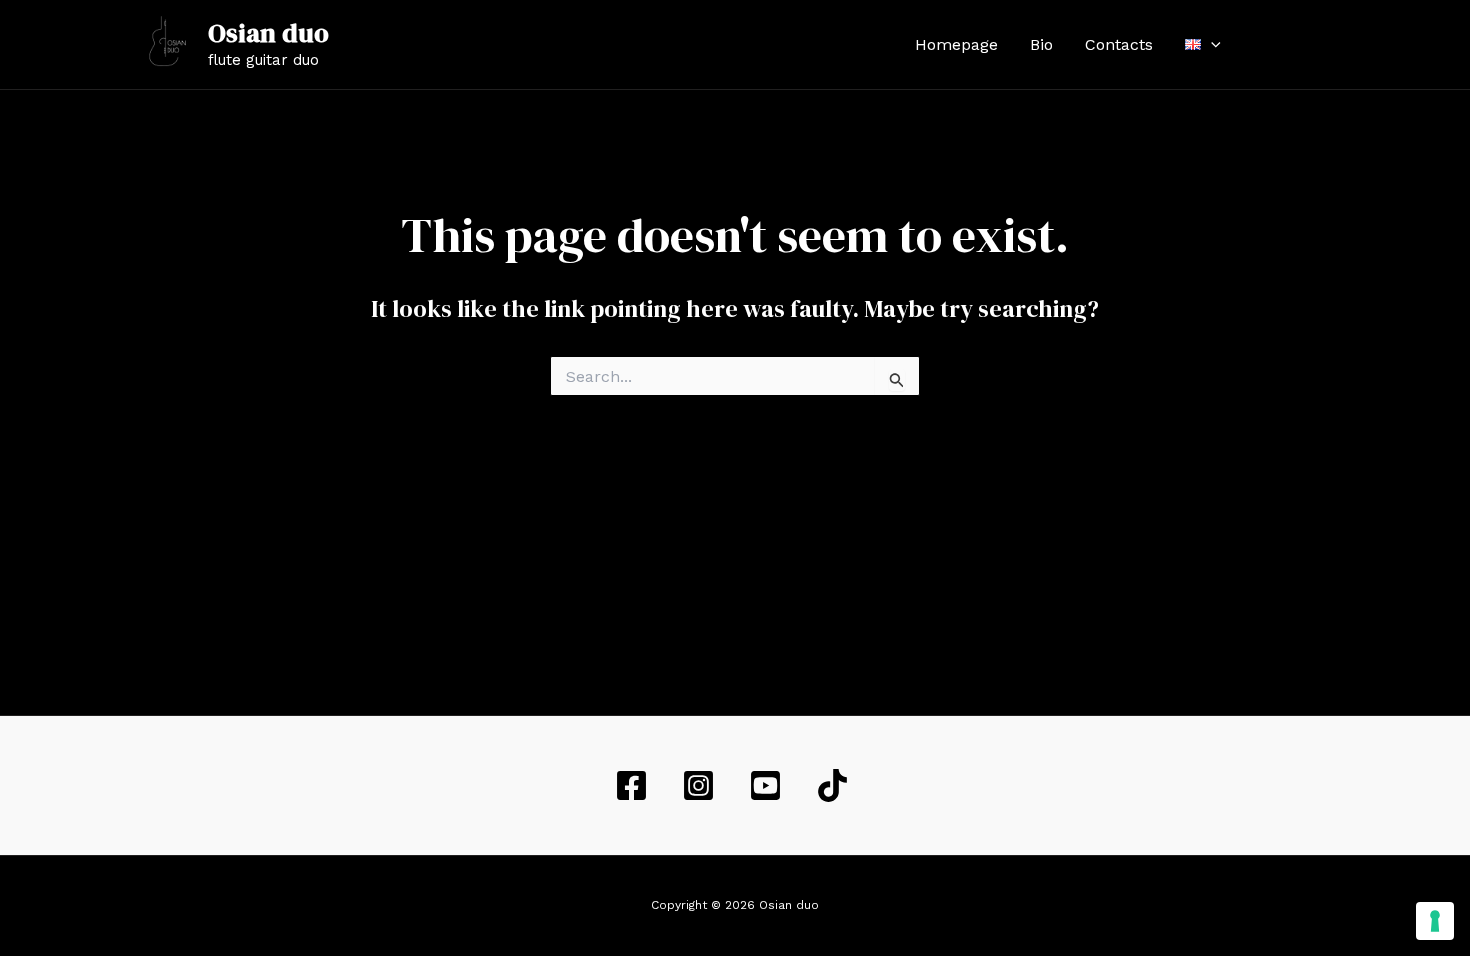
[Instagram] (1296, 45)
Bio (1041, 44)
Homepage (956, 44)
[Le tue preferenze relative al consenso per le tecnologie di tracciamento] (1435, 921)
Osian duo (268, 33)
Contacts (1119, 44)
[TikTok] (835, 785)
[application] (1211, 45)
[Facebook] (1266, 45)
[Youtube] (1326, 45)
